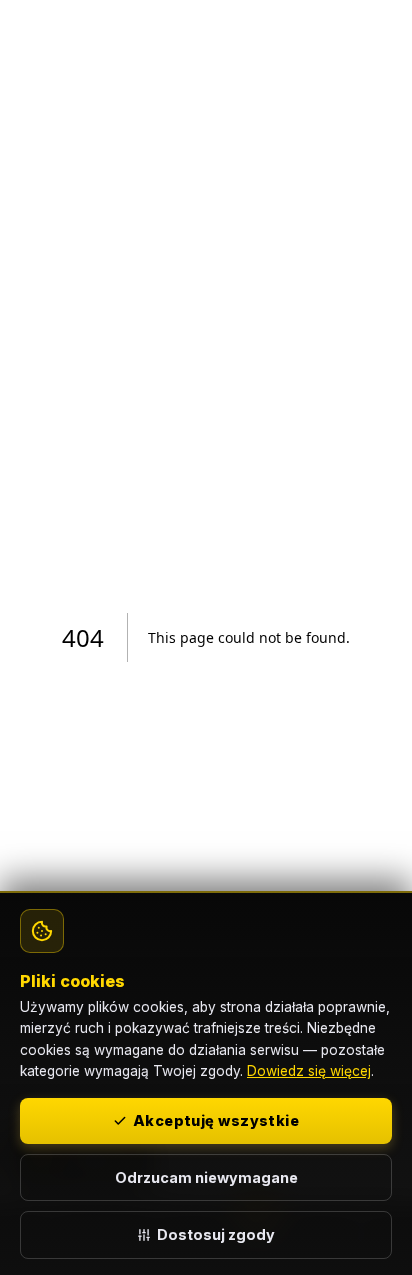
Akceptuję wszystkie (216, 1120)
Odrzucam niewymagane (206, 1177)
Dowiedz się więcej (309, 1071)
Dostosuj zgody (216, 1234)
